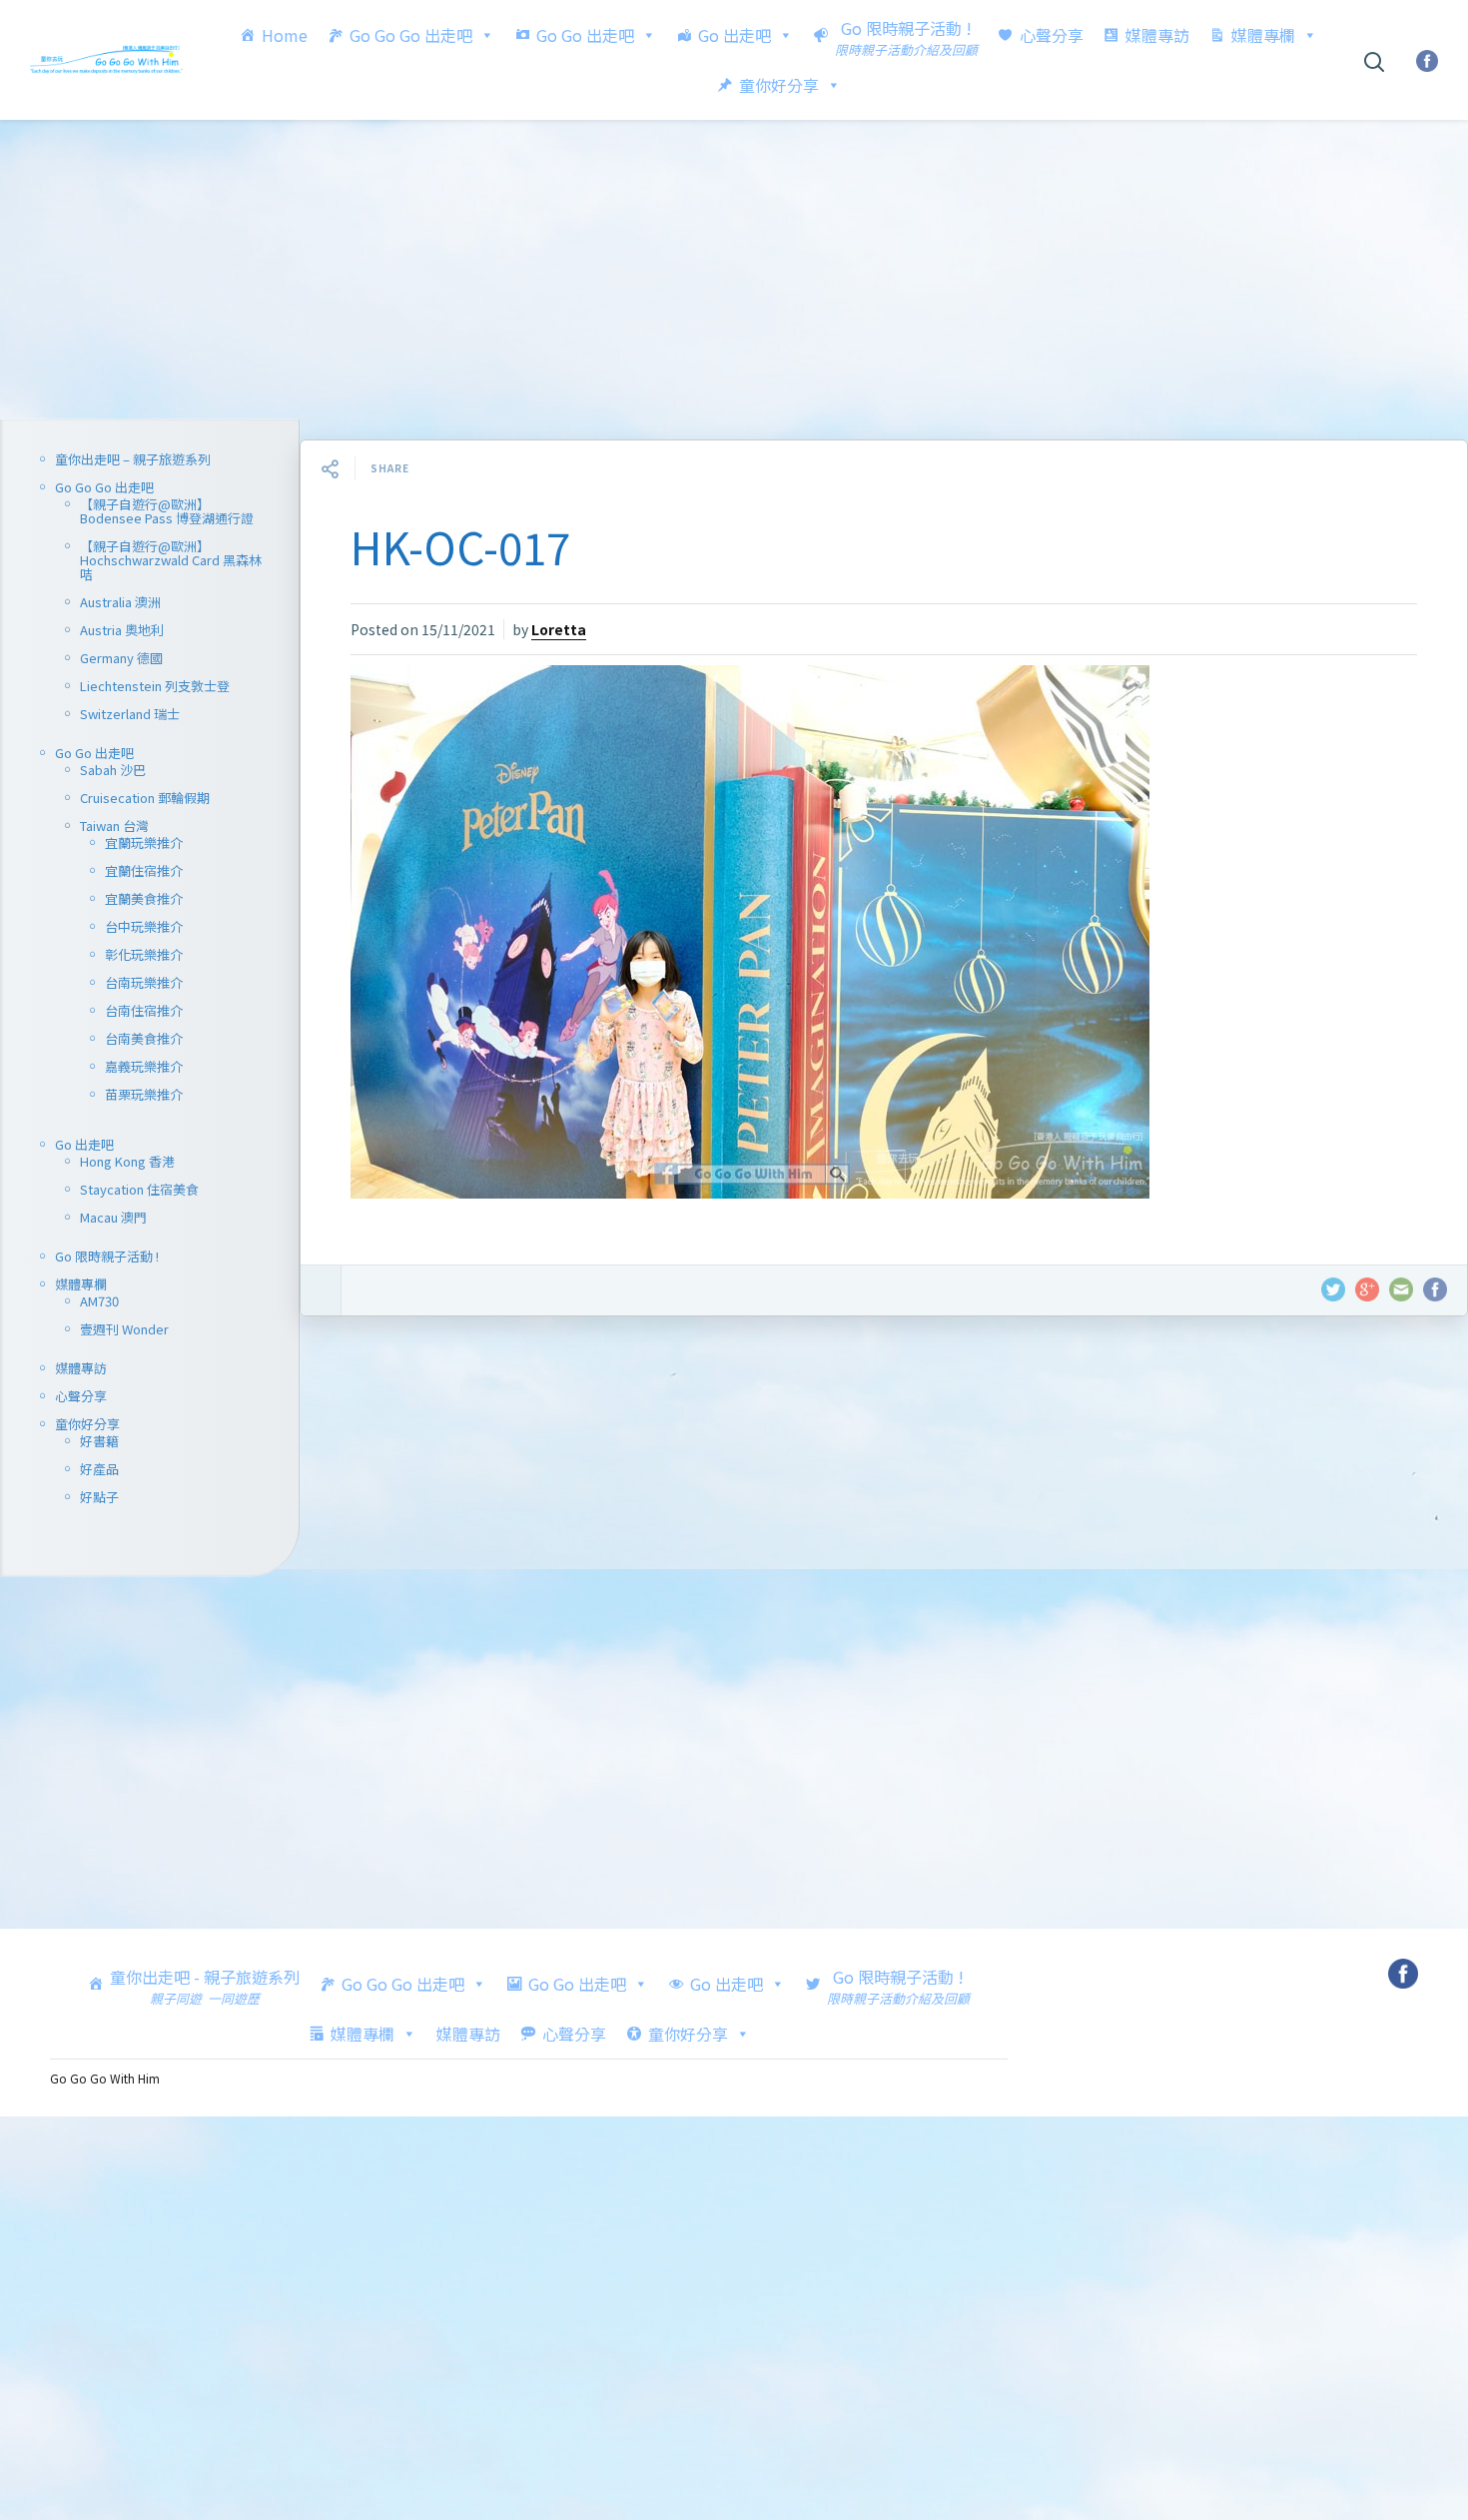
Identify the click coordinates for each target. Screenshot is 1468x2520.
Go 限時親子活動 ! (107, 1256)
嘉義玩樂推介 (144, 1066)
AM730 (99, 1301)
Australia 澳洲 (120, 602)
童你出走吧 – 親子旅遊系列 (133, 459)
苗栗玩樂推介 (144, 1094)
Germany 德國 (121, 658)
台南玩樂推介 (144, 982)
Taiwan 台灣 (114, 826)
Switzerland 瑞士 (130, 714)
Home (285, 35)
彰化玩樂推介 (144, 954)
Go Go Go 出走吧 (411, 35)
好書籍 (99, 1441)
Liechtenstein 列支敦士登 (155, 686)
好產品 (99, 1469)
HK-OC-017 (460, 546)
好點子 (99, 1497)
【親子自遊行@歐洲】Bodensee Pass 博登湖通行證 (167, 511)
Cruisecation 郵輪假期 (145, 798)
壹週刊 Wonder (124, 1329)
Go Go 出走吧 (585, 35)
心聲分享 (1052, 35)
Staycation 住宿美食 (139, 1189)
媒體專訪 (1157, 35)
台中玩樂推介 (144, 926)
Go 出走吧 (734, 35)
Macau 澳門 (113, 1217)
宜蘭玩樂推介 (144, 842)
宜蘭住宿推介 (144, 870)
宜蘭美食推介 (144, 898)
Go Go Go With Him (105, 2078)
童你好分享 (779, 85)
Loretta (559, 629)
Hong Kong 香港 (127, 1161)
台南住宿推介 (144, 1010)
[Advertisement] (734, 270)
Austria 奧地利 (122, 630)
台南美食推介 (144, 1038)
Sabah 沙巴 (113, 770)
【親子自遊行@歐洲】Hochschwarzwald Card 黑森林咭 (171, 560)
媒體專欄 (1263, 35)
